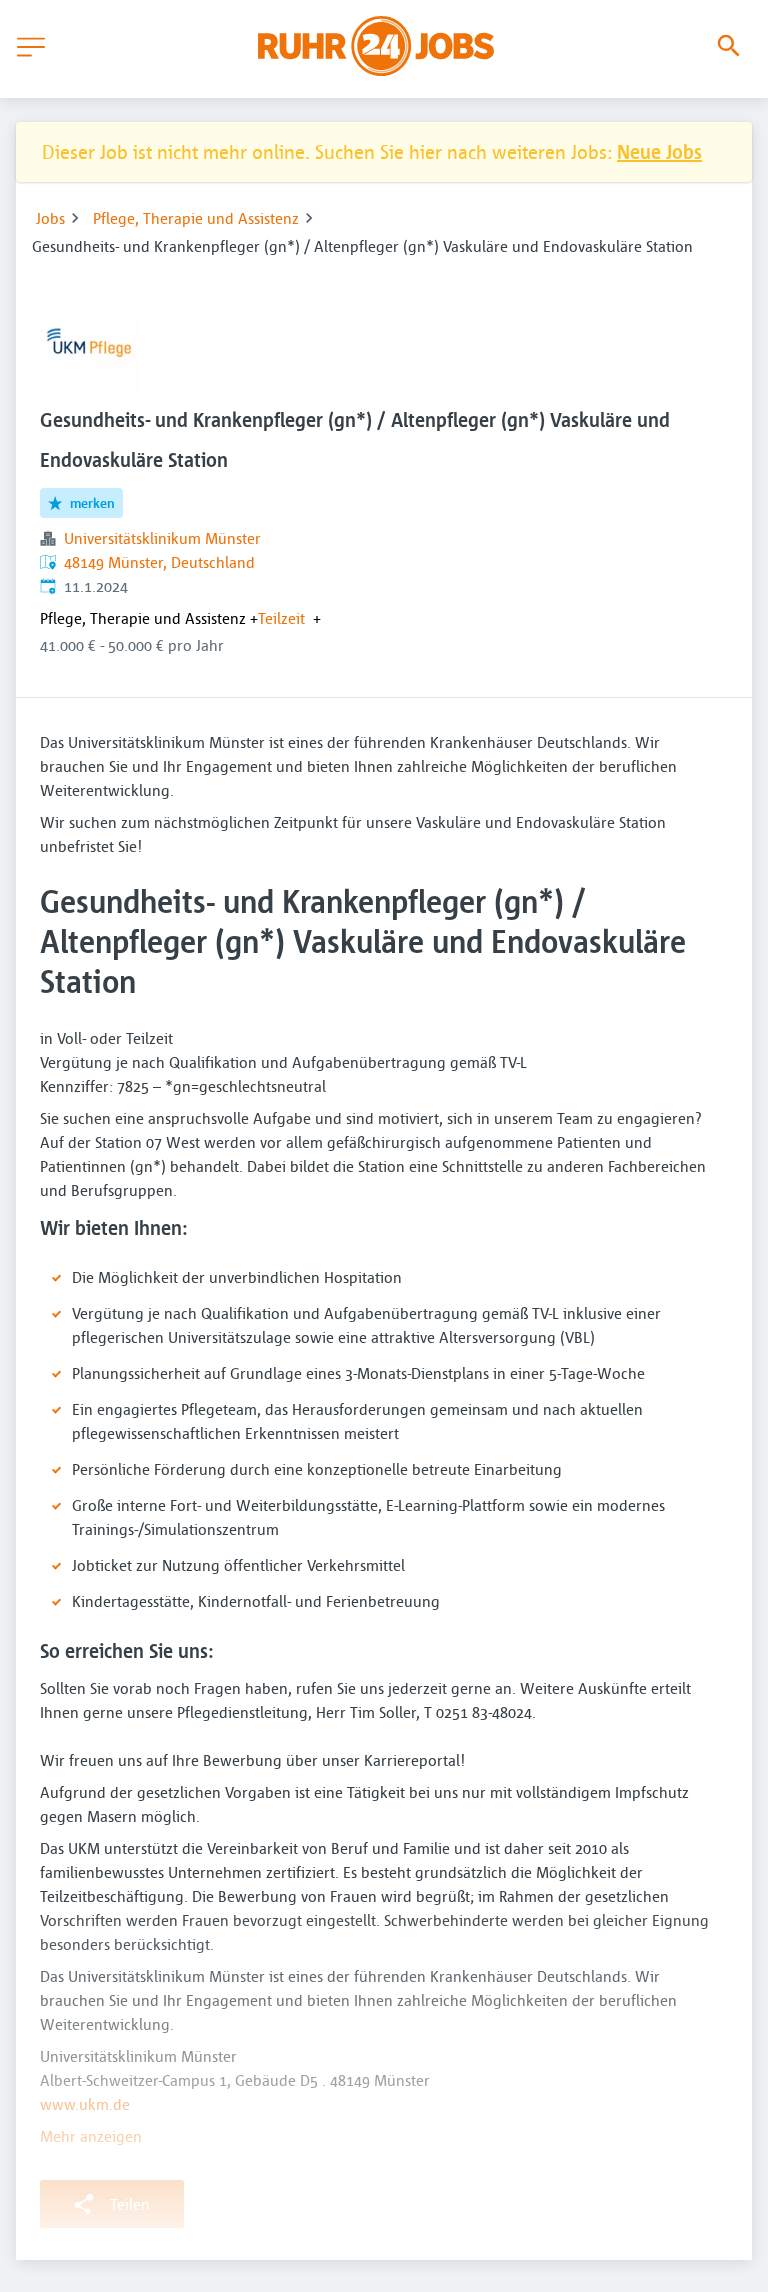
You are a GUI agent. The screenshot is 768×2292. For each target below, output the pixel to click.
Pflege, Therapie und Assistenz (196, 218)
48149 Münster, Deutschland (159, 562)
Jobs (50, 218)
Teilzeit (281, 618)
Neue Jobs (659, 151)
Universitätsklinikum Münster (162, 538)
